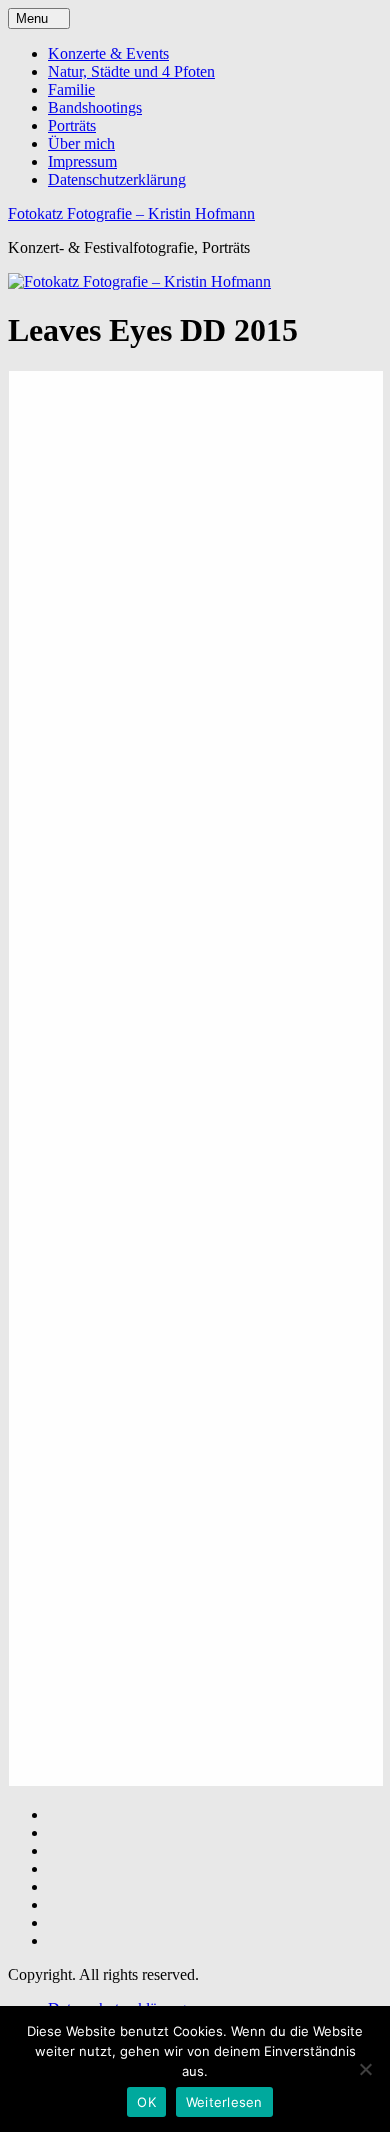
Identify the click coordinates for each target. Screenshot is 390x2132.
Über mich (81, 143)
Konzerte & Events (108, 53)
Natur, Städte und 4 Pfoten (131, 71)
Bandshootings (95, 107)
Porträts (72, 125)
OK (146, 2102)
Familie (71, 89)
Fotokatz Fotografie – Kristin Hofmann (131, 213)
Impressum (82, 161)
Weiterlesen (224, 2102)
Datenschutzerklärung (117, 179)
